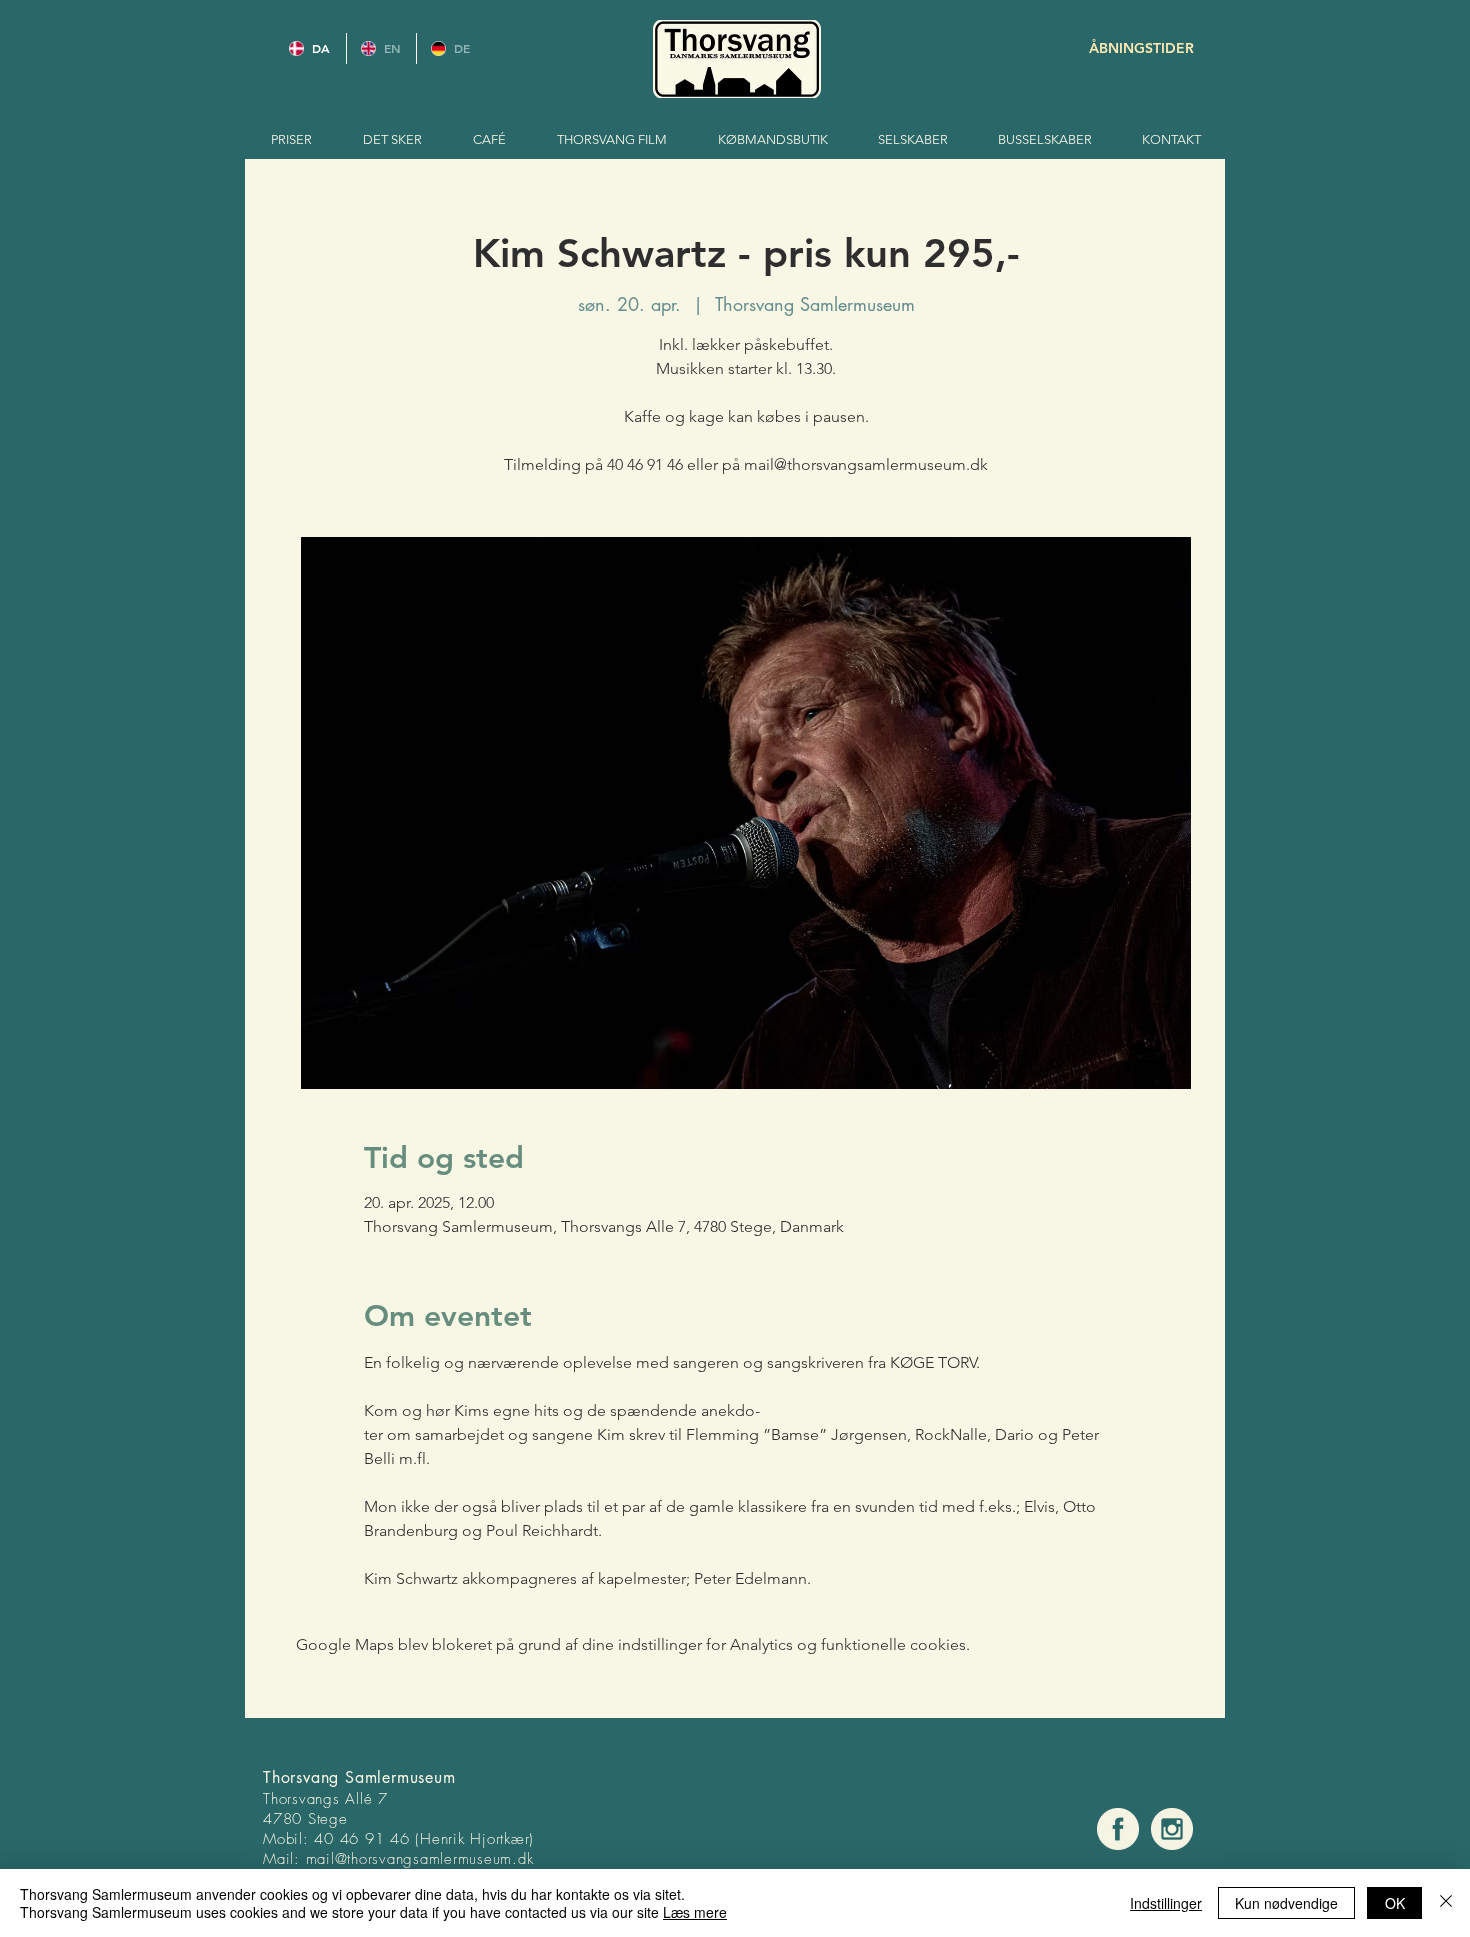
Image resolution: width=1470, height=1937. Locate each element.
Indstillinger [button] (1166, 1903)
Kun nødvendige (1286, 1903)
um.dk (513, 1859)
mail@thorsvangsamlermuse (399, 1859)
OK (1395, 1903)
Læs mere (695, 1912)
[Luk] (1446, 1903)
